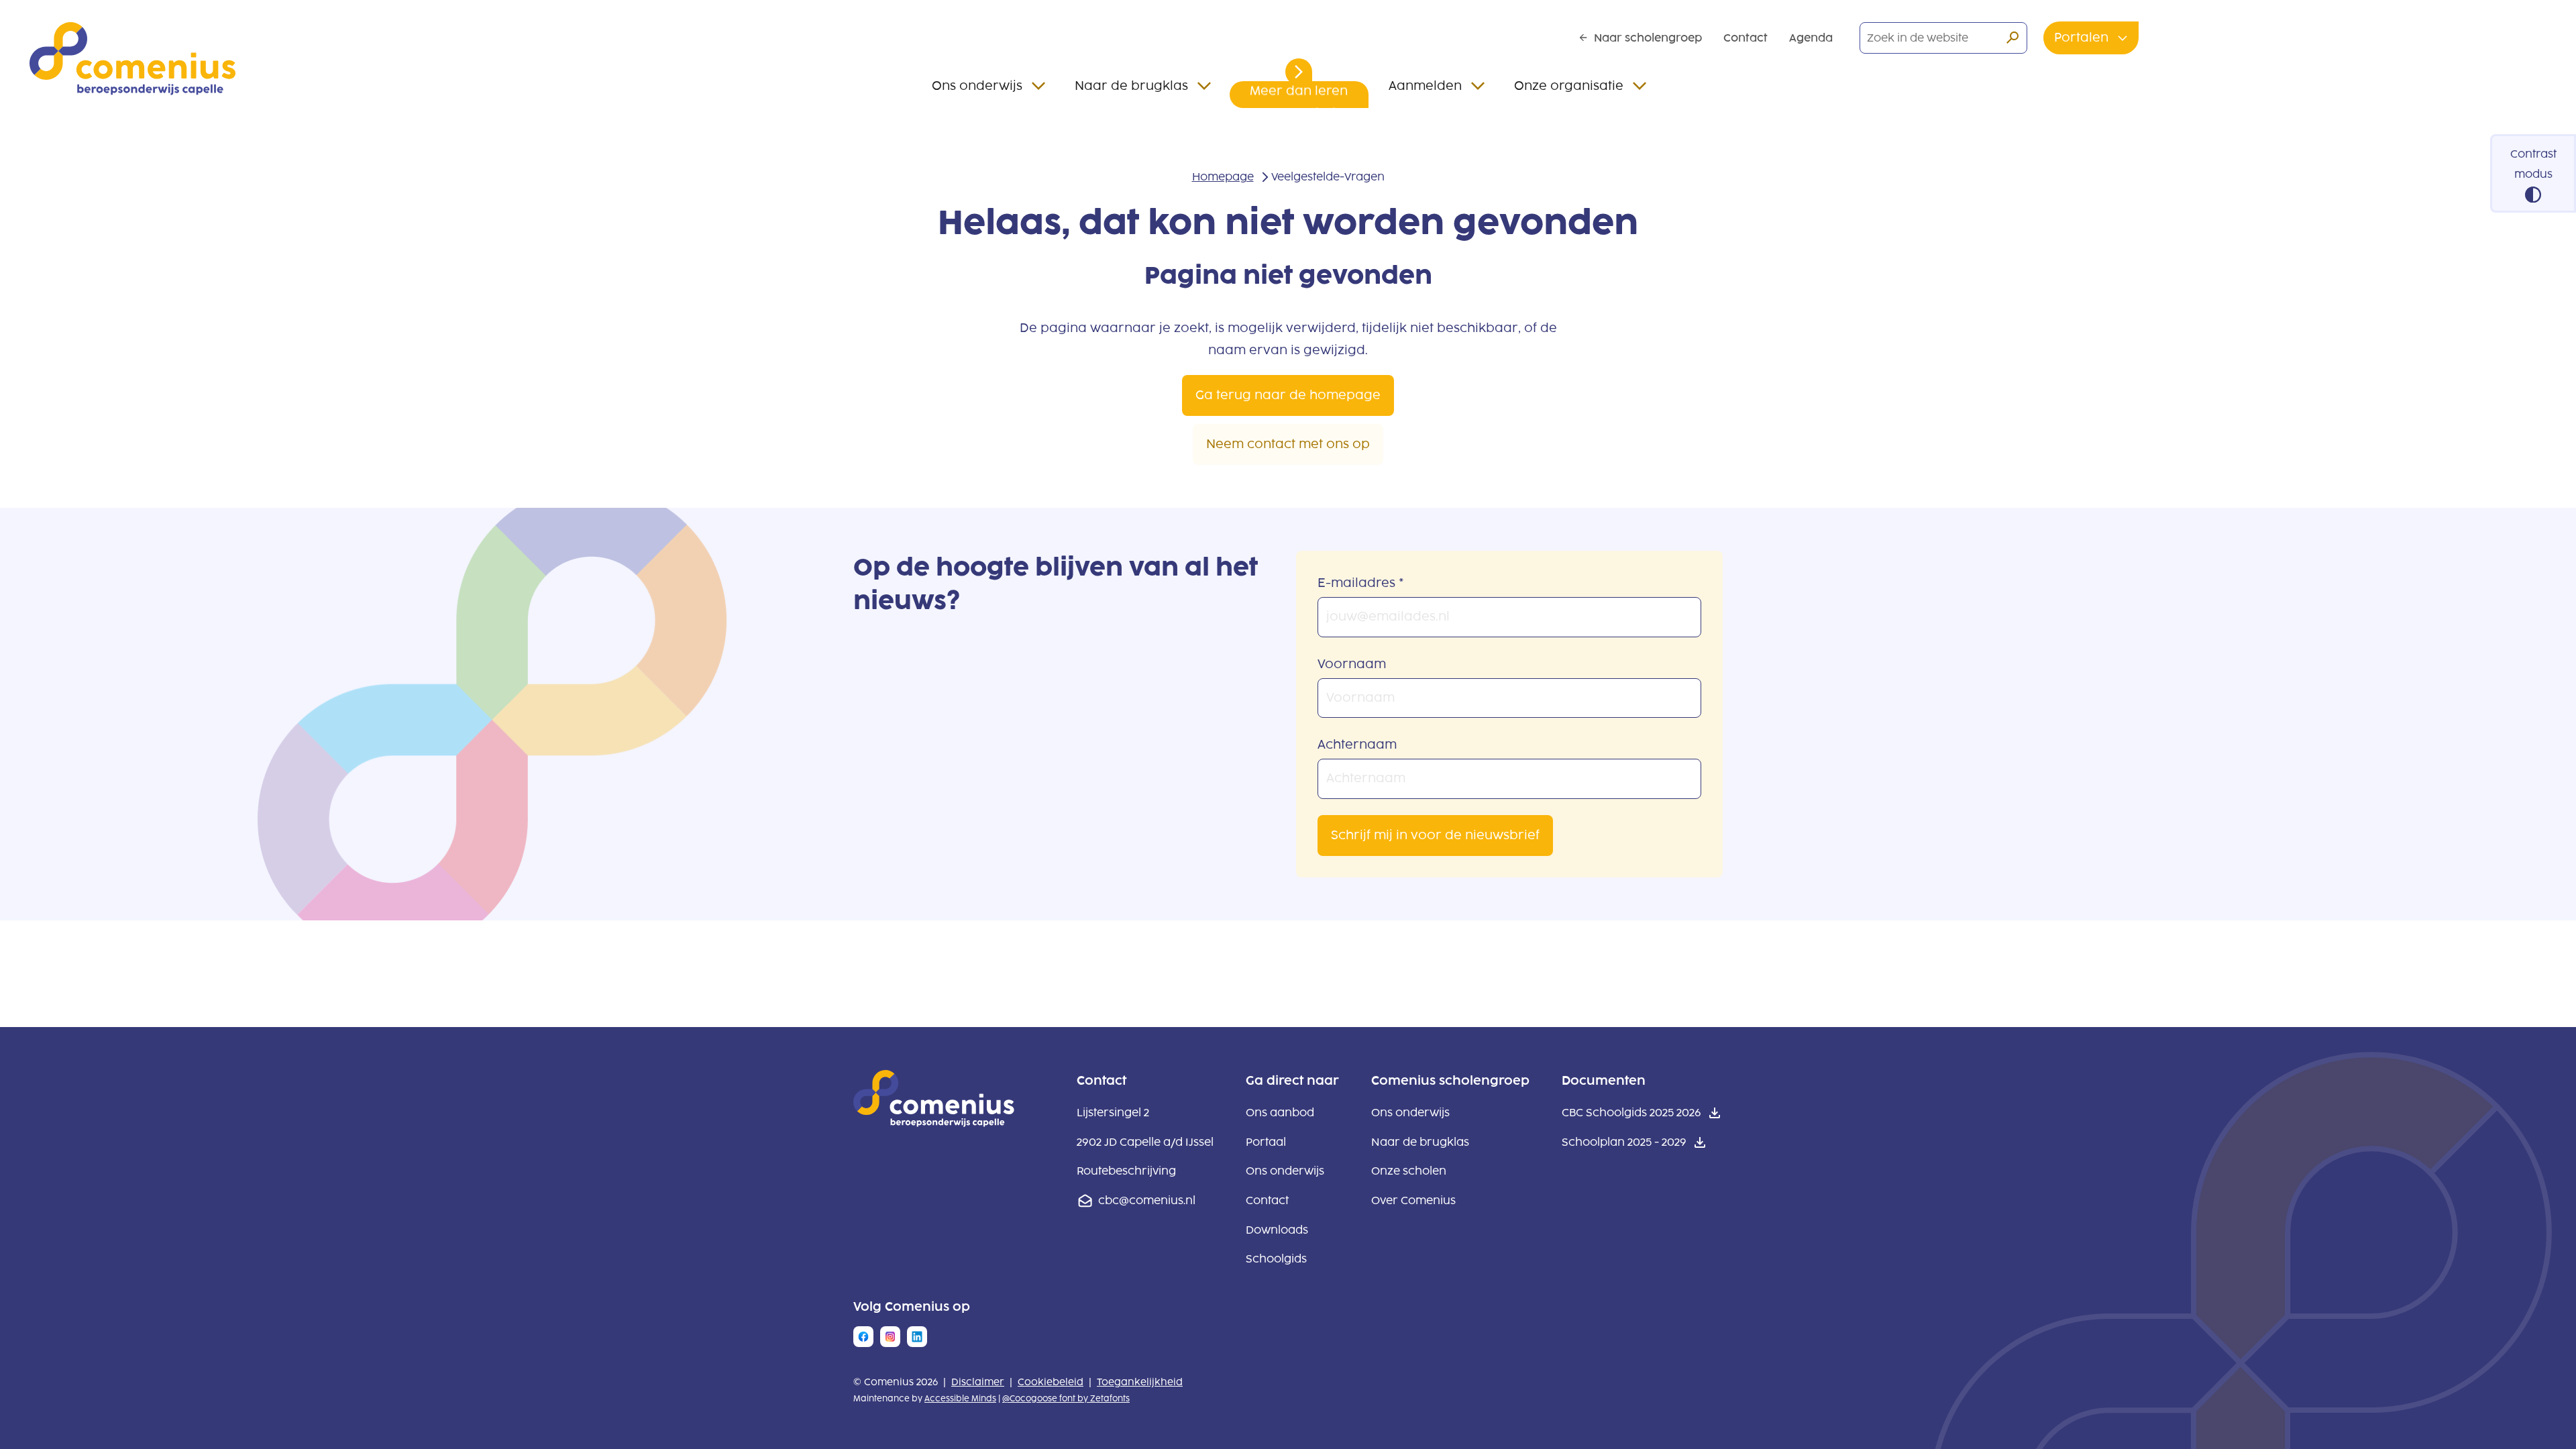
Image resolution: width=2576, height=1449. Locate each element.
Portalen (2083, 38)
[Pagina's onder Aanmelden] (1478, 86)
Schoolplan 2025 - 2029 (1624, 1144)
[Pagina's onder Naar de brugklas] (1204, 86)
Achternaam (1357, 745)
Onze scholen (1409, 1171)
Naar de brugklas (1131, 86)
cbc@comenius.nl (1147, 1200)
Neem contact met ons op (1288, 444)
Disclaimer (978, 1382)
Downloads (1277, 1230)
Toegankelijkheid (1140, 1382)
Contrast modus (2533, 164)
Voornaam (1352, 664)
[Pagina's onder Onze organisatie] (1640, 86)
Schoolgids (1276, 1259)
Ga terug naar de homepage (1288, 395)
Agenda (1811, 38)
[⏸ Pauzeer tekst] (1299, 72)
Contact (1746, 38)
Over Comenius (1413, 1200)
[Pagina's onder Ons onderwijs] (1038, 86)
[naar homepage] (934, 1123)
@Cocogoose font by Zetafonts (1066, 1399)
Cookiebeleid (1051, 1382)
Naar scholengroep (1648, 38)
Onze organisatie (1569, 86)
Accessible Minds (960, 1399)
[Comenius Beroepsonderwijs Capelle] (132, 59)
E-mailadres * (1361, 583)
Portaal (1266, 1142)
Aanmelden (1425, 86)
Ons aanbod (1280, 1113)
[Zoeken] (2012, 38)
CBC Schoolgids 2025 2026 (1631, 1115)
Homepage (1223, 177)
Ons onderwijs (977, 86)
